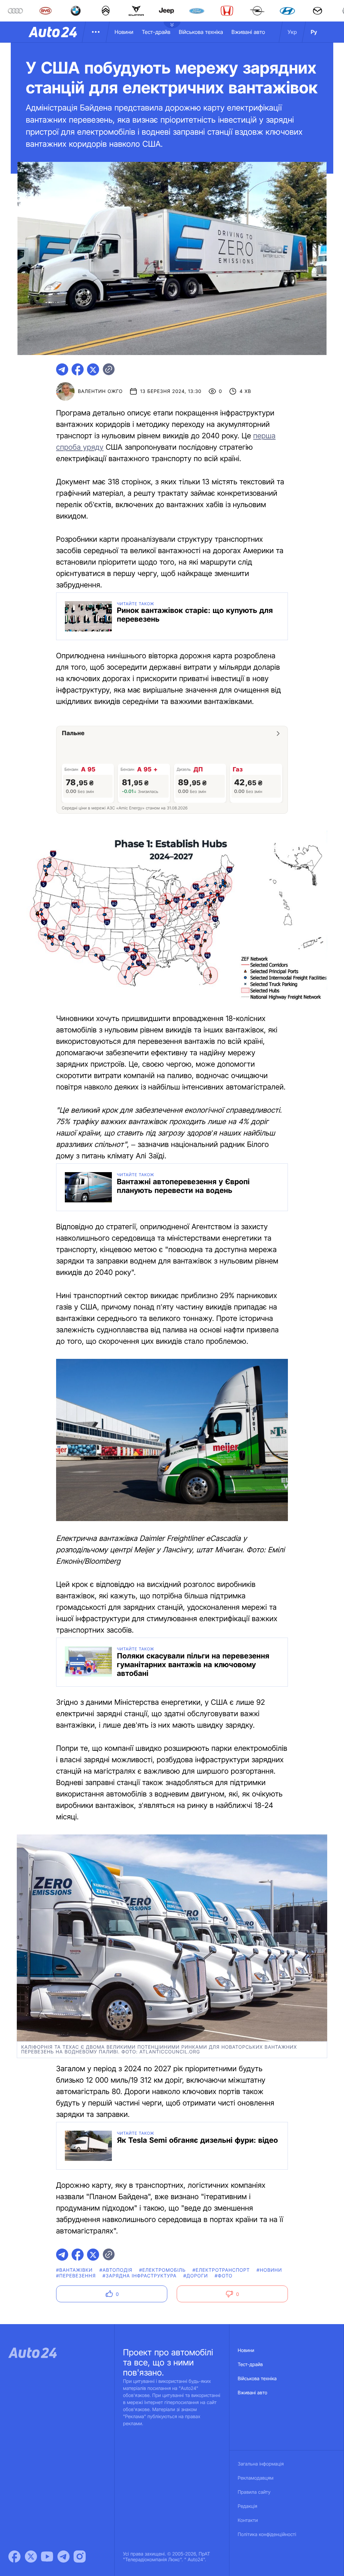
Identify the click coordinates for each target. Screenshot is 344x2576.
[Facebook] (14, 2557)
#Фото (224, 2276)
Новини (124, 32)
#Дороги (196, 2276)
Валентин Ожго (100, 391)
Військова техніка (201, 32)
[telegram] (62, 369)
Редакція (248, 2506)
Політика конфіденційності (267, 2535)
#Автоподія (116, 2270)
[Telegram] (63, 2557)
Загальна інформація (261, 2464)
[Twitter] (31, 2557)
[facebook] (78, 369)
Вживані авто (248, 32)
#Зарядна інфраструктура (139, 2276)
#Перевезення (76, 2276)
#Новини (269, 2270)
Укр (292, 32)
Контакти (248, 2520)
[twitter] (93, 369)
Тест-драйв (156, 32)
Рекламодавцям (256, 2478)
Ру (314, 32)
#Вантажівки (74, 2270)
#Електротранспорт (221, 2270)
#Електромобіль (162, 2270)
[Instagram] (80, 2557)
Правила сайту (254, 2492)
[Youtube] (47, 2557)
